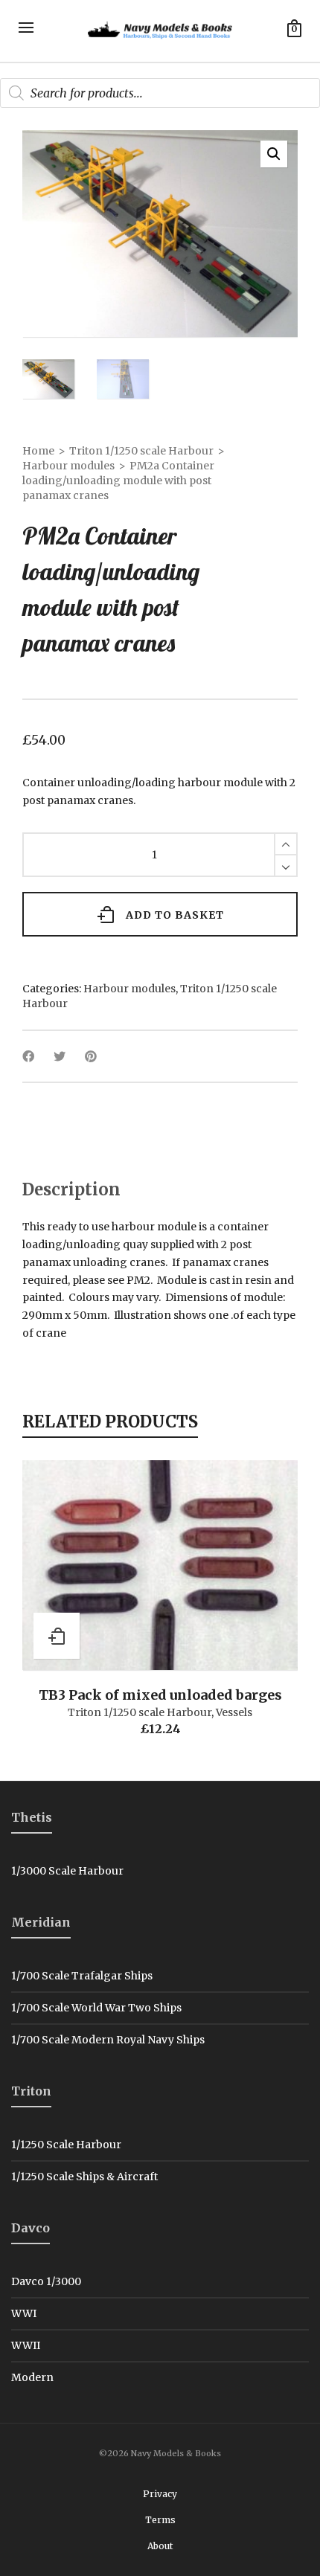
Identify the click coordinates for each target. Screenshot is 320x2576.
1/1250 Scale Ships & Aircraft (84, 2177)
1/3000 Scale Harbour (67, 1871)
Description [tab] (71, 1189)
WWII (26, 2345)
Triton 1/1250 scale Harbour (141, 451)
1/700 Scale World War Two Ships (96, 2008)
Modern (32, 2377)
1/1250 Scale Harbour (66, 2145)
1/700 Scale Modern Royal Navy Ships (108, 2040)
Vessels (234, 1712)
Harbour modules (68, 466)
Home (38, 451)
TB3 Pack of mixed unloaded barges (160, 1695)
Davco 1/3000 (46, 2281)
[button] (274, 154)
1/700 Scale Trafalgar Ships (82, 1976)
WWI (24, 2313)
